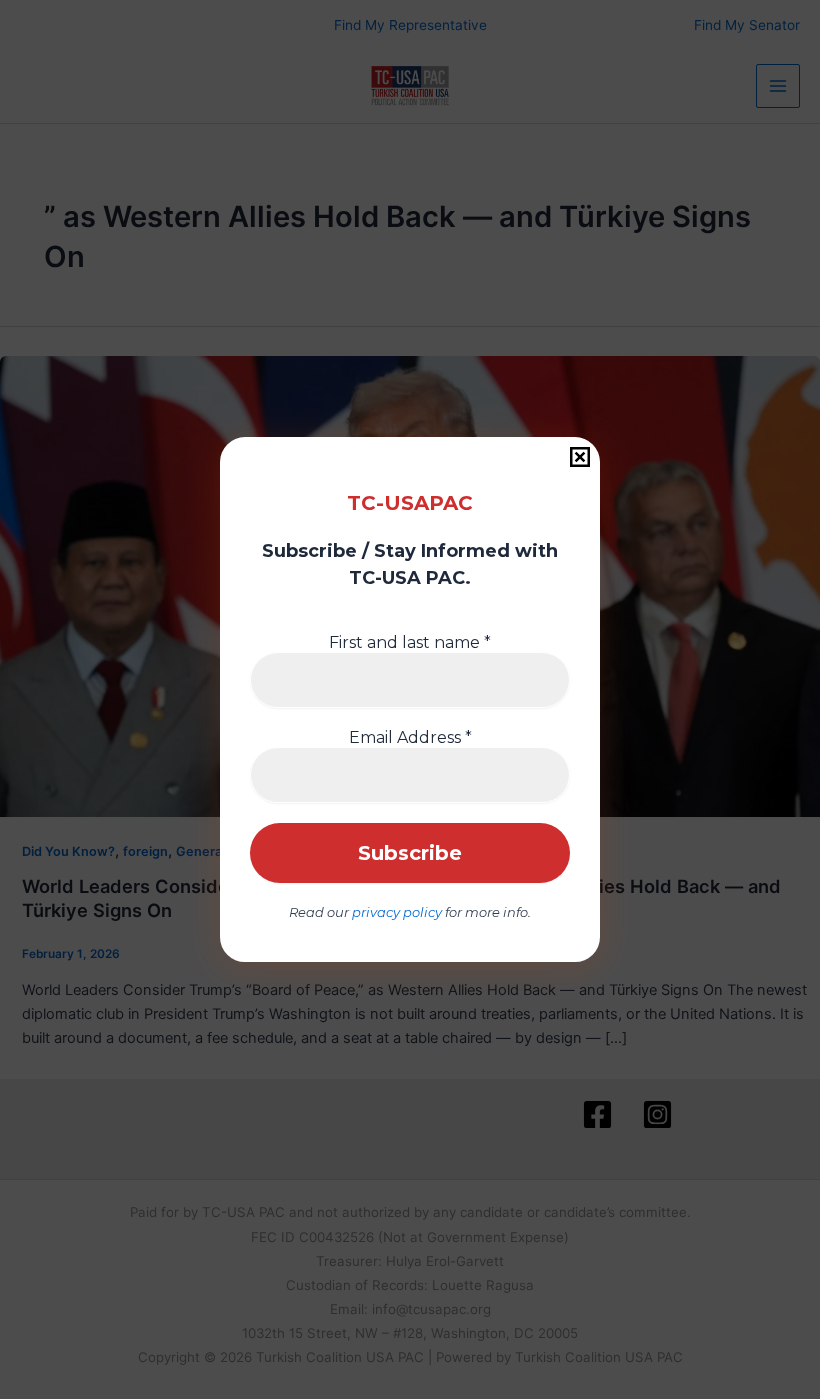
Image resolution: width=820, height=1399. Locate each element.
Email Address (410, 737)
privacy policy (397, 912)
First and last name (410, 642)
